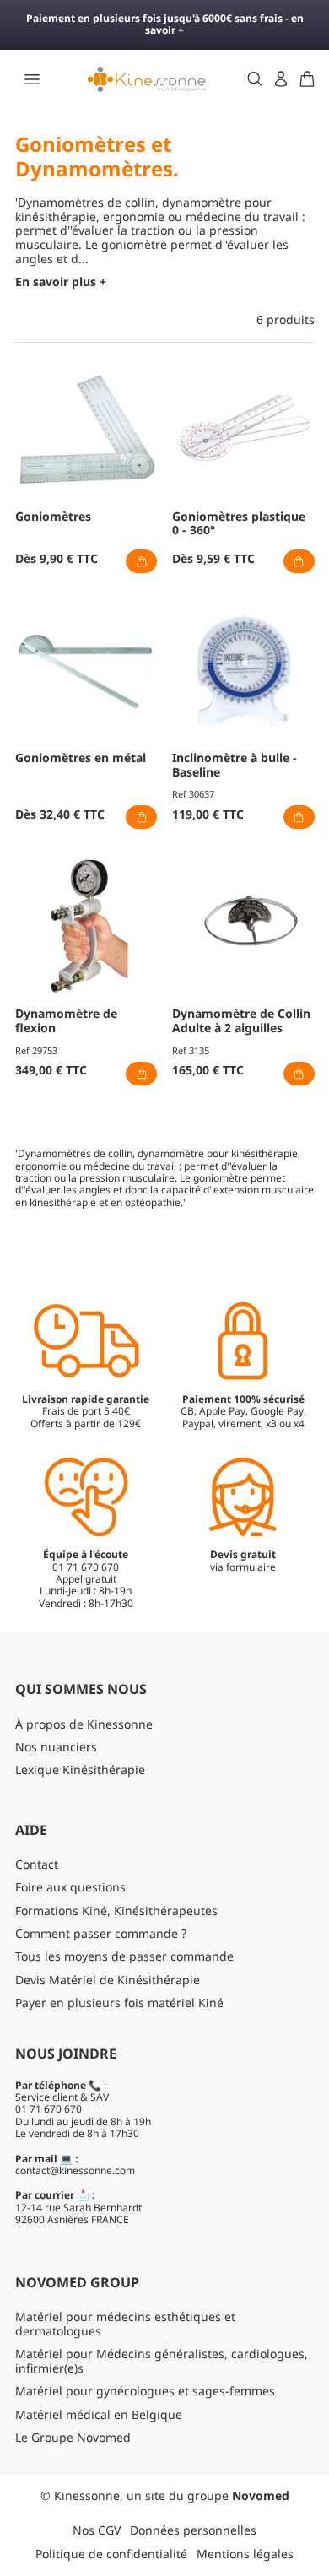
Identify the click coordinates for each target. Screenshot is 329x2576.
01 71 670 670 (49, 2109)
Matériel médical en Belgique (99, 2414)
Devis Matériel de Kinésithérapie (108, 1980)
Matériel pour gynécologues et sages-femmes (145, 2391)
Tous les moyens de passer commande (124, 1956)
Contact (37, 1864)
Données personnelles (193, 2530)
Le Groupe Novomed (73, 2437)
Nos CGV (97, 2530)
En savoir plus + (61, 282)
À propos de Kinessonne (84, 1724)
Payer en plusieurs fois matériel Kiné (119, 2002)
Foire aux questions (70, 1887)
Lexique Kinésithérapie (80, 1770)
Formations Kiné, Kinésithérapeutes (116, 1910)
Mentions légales (245, 2554)
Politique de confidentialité (111, 2554)
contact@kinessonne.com (75, 2170)
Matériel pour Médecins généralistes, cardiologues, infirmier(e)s (162, 2361)
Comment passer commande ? (101, 1933)
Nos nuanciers (56, 1747)
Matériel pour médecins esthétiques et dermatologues (125, 2324)
